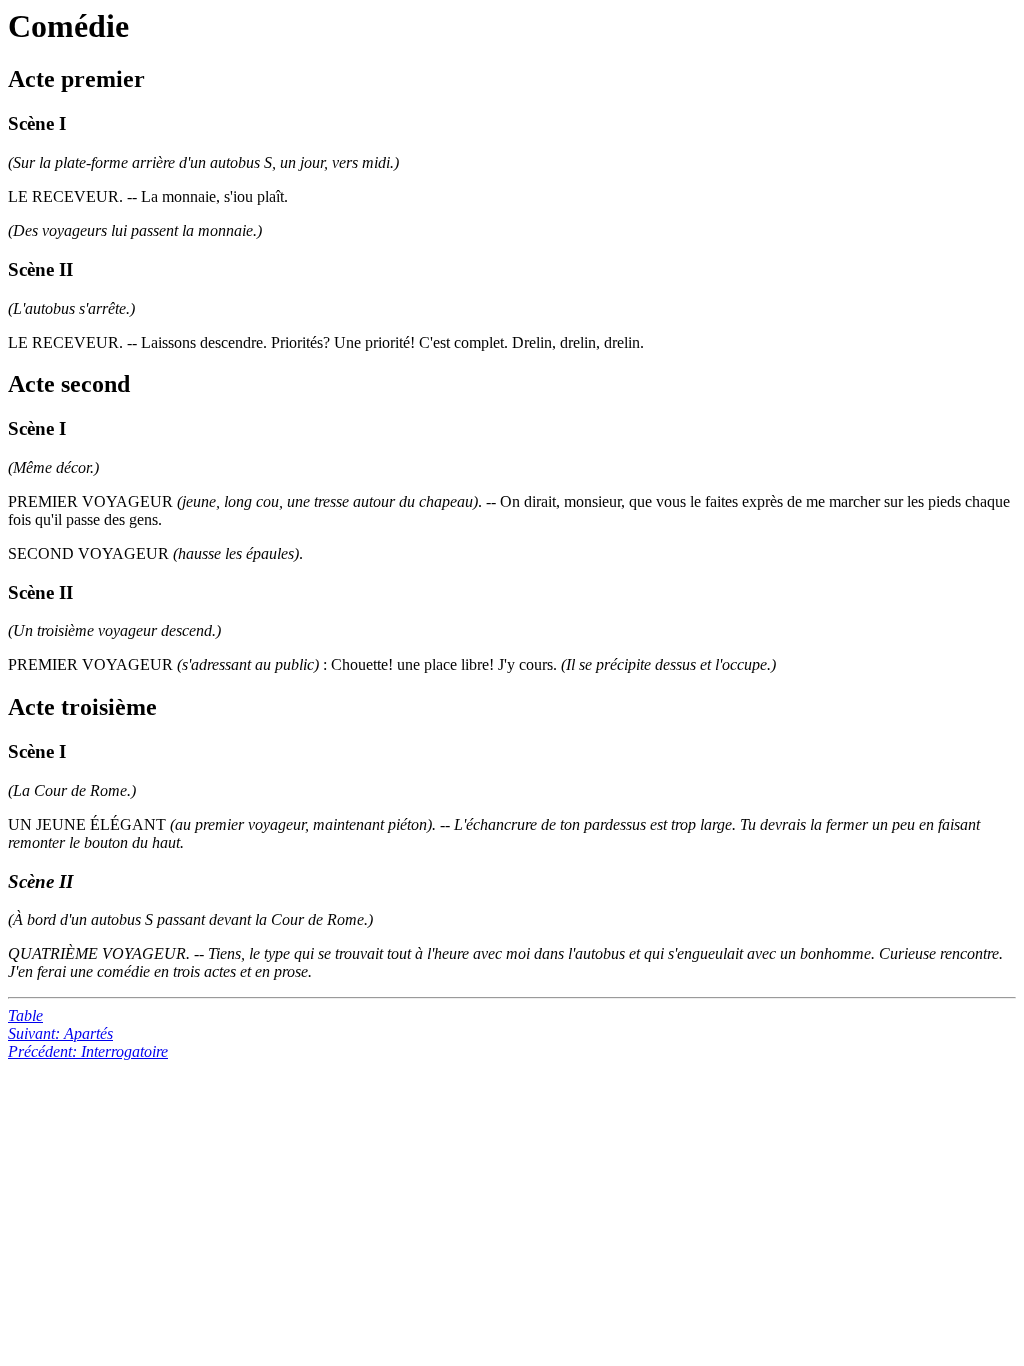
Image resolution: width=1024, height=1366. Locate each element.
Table (25, 1015)
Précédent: (88, 1051)
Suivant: (60, 1033)
